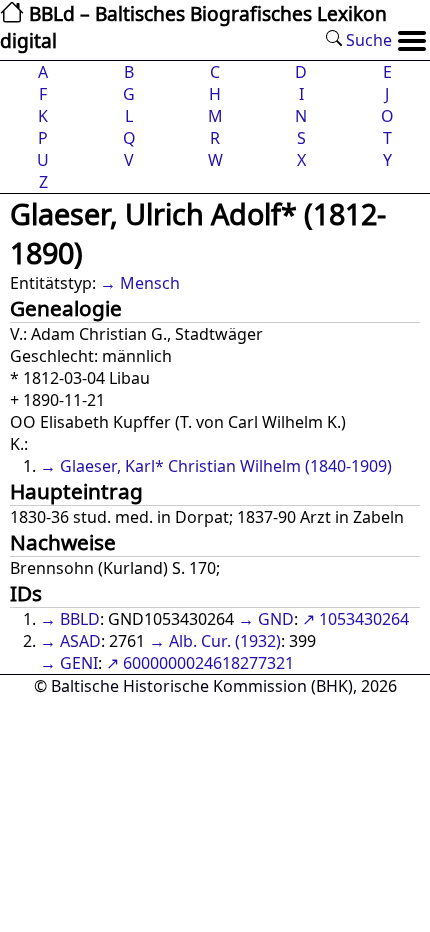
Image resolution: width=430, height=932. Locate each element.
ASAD (80, 641)
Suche (367, 40)
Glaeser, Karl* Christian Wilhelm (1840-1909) (226, 466)
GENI (79, 663)
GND (276, 619)
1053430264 (364, 619)
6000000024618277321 (208, 663)
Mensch (150, 283)
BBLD (80, 619)
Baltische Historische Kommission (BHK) (202, 686)
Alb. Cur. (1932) (225, 641)
